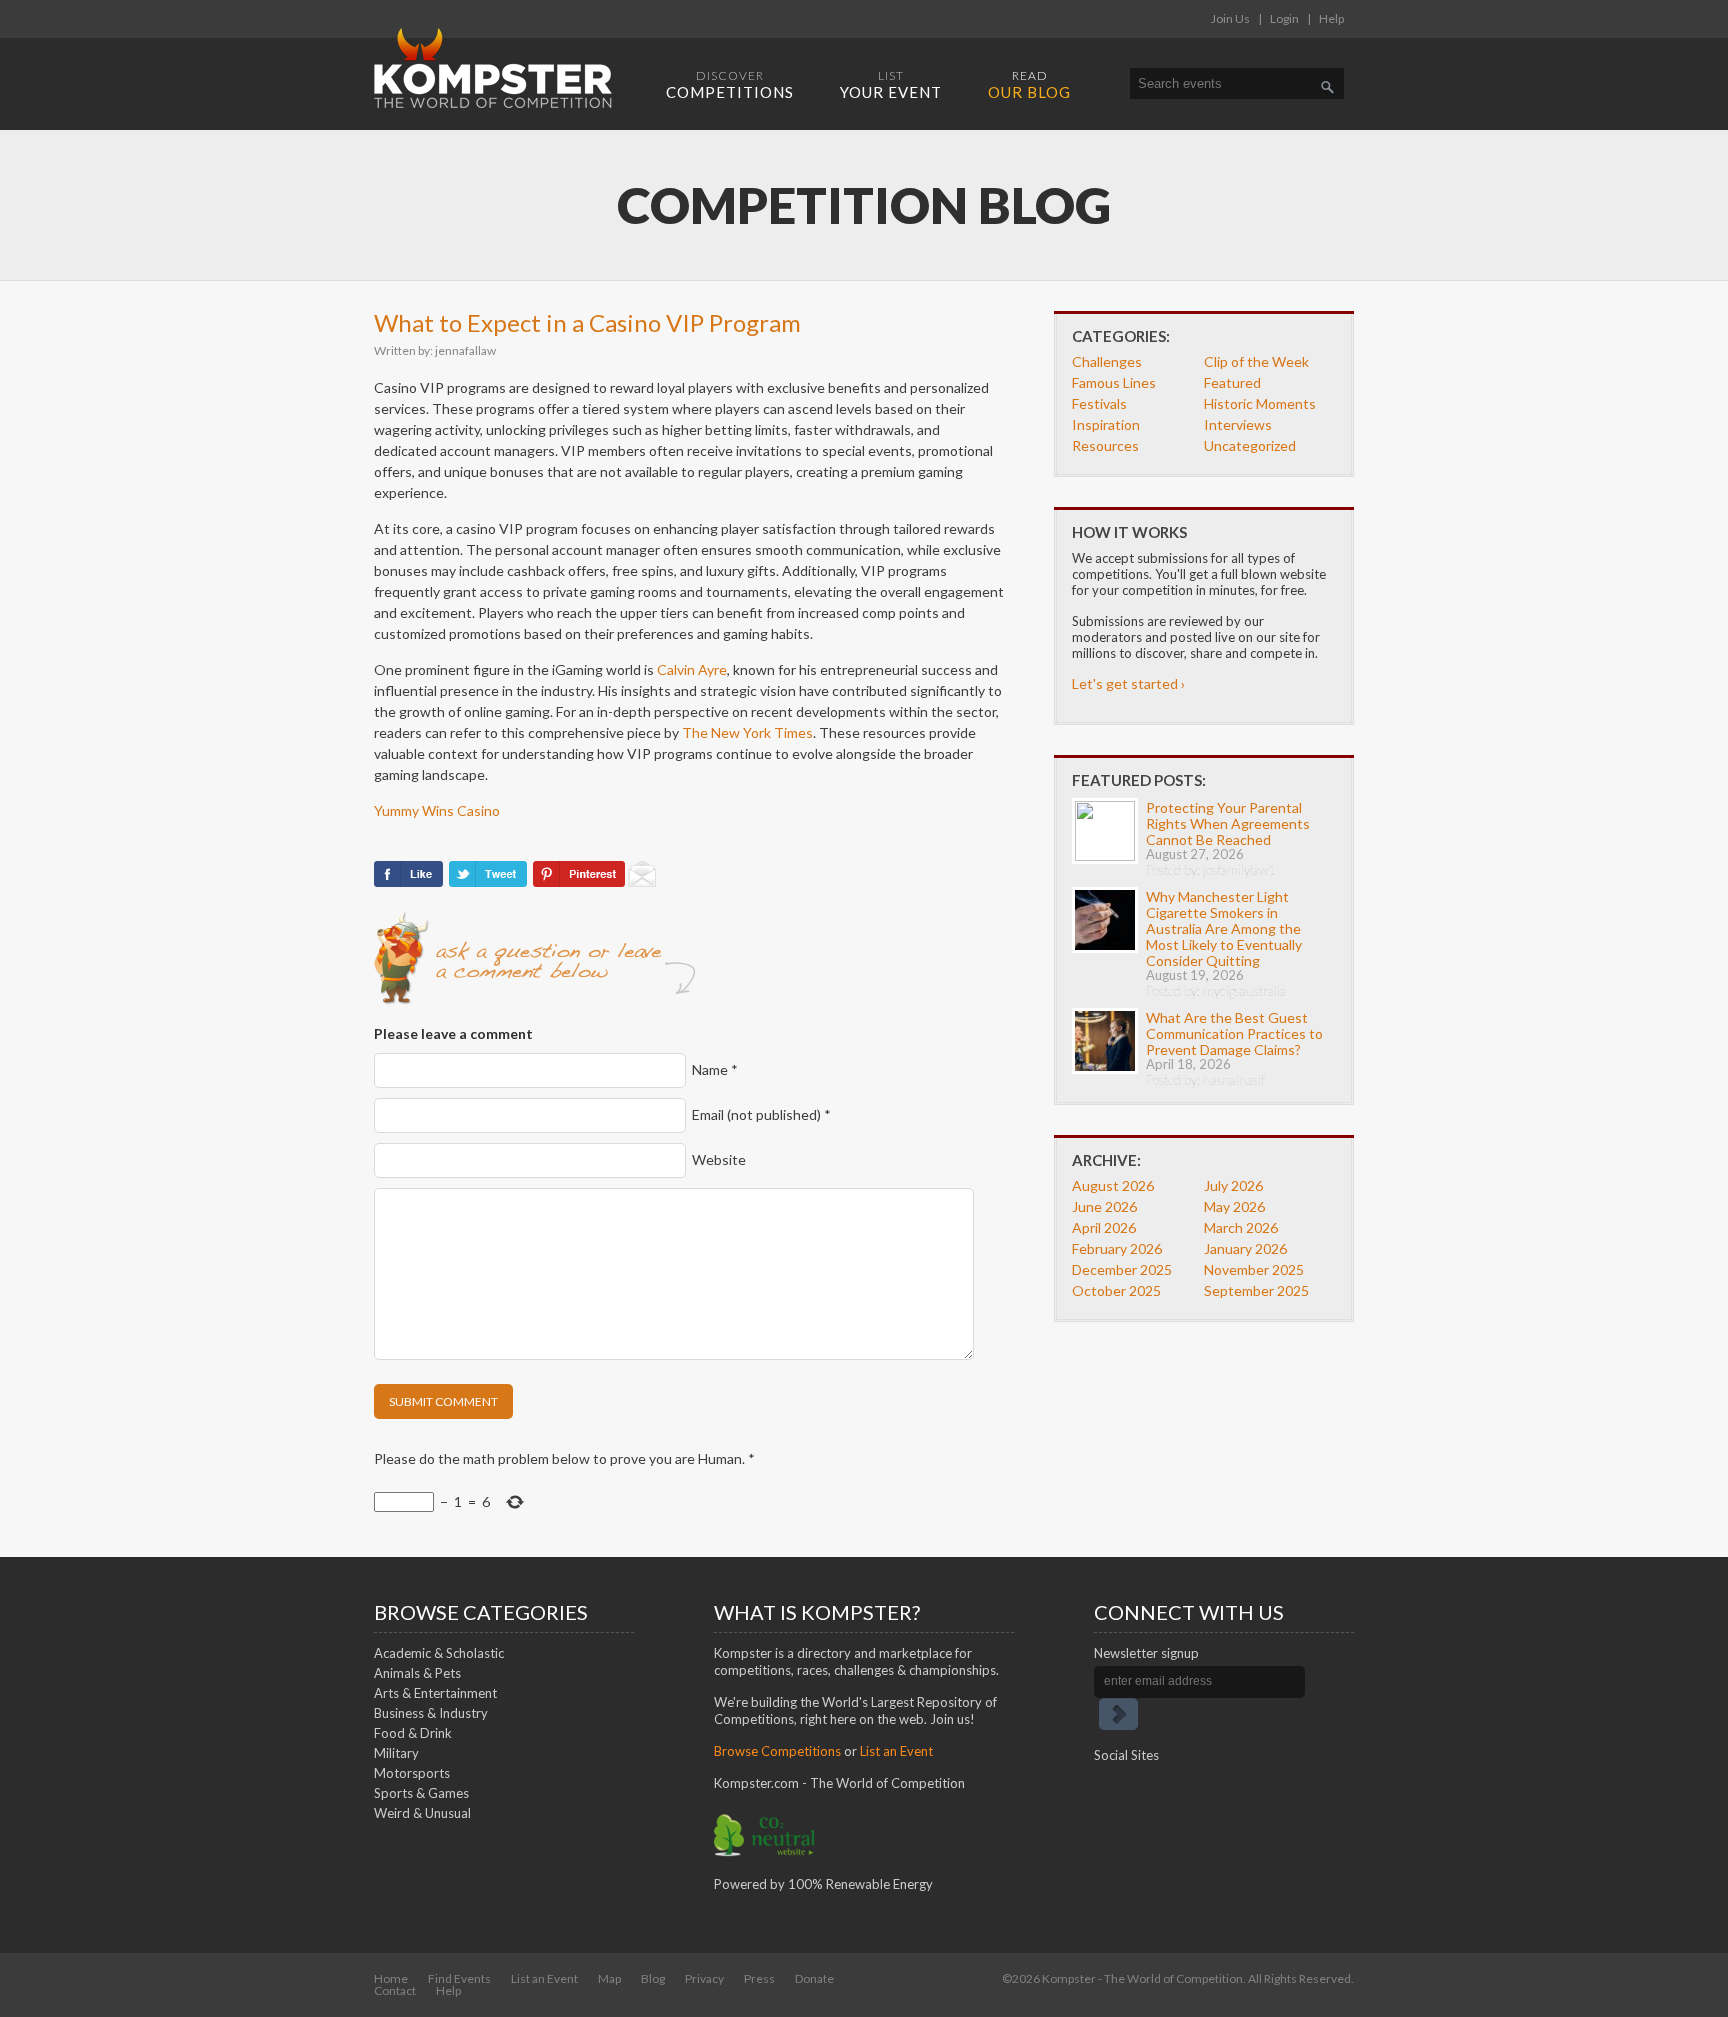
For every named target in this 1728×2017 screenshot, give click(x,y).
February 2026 (1117, 1248)
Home (391, 1978)
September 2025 (1256, 1290)
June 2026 (1104, 1206)
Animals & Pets (417, 1673)
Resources (1105, 445)
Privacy (704, 1978)
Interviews (1238, 424)
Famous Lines (1114, 382)
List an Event (896, 1751)
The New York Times (747, 732)
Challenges (1107, 361)
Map (609, 1978)
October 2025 (1116, 1290)
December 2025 (1122, 1269)
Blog (653, 1978)
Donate (814, 1978)
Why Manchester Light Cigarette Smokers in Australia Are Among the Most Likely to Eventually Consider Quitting (1224, 928)
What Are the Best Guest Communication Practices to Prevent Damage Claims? (1234, 1033)
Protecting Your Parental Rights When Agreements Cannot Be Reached (1228, 823)
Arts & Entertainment (435, 1693)
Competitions (730, 84)
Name (715, 1069)
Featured (1232, 382)
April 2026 (1104, 1227)
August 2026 (1113, 1185)
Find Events (459, 1978)
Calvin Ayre (692, 669)
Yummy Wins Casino (437, 810)
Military (396, 1753)
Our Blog (1029, 84)
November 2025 (1254, 1269)
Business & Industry (431, 1713)
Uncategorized (1250, 445)
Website (719, 1159)
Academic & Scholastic (439, 1653)
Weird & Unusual (422, 1813)
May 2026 (1234, 1206)
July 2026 (1233, 1185)
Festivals (1099, 403)
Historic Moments (1260, 403)
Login (1284, 18)
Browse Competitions (777, 1751)
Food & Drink (413, 1733)
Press (759, 1978)
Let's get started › (1128, 683)
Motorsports (412, 1773)
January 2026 (1245, 1248)
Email (761, 1114)
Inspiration (1106, 424)
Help (1331, 18)
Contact (395, 1990)
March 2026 (1241, 1227)
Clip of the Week (1256, 361)
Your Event (891, 84)
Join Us (1230, 18)
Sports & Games (421, 1793)
